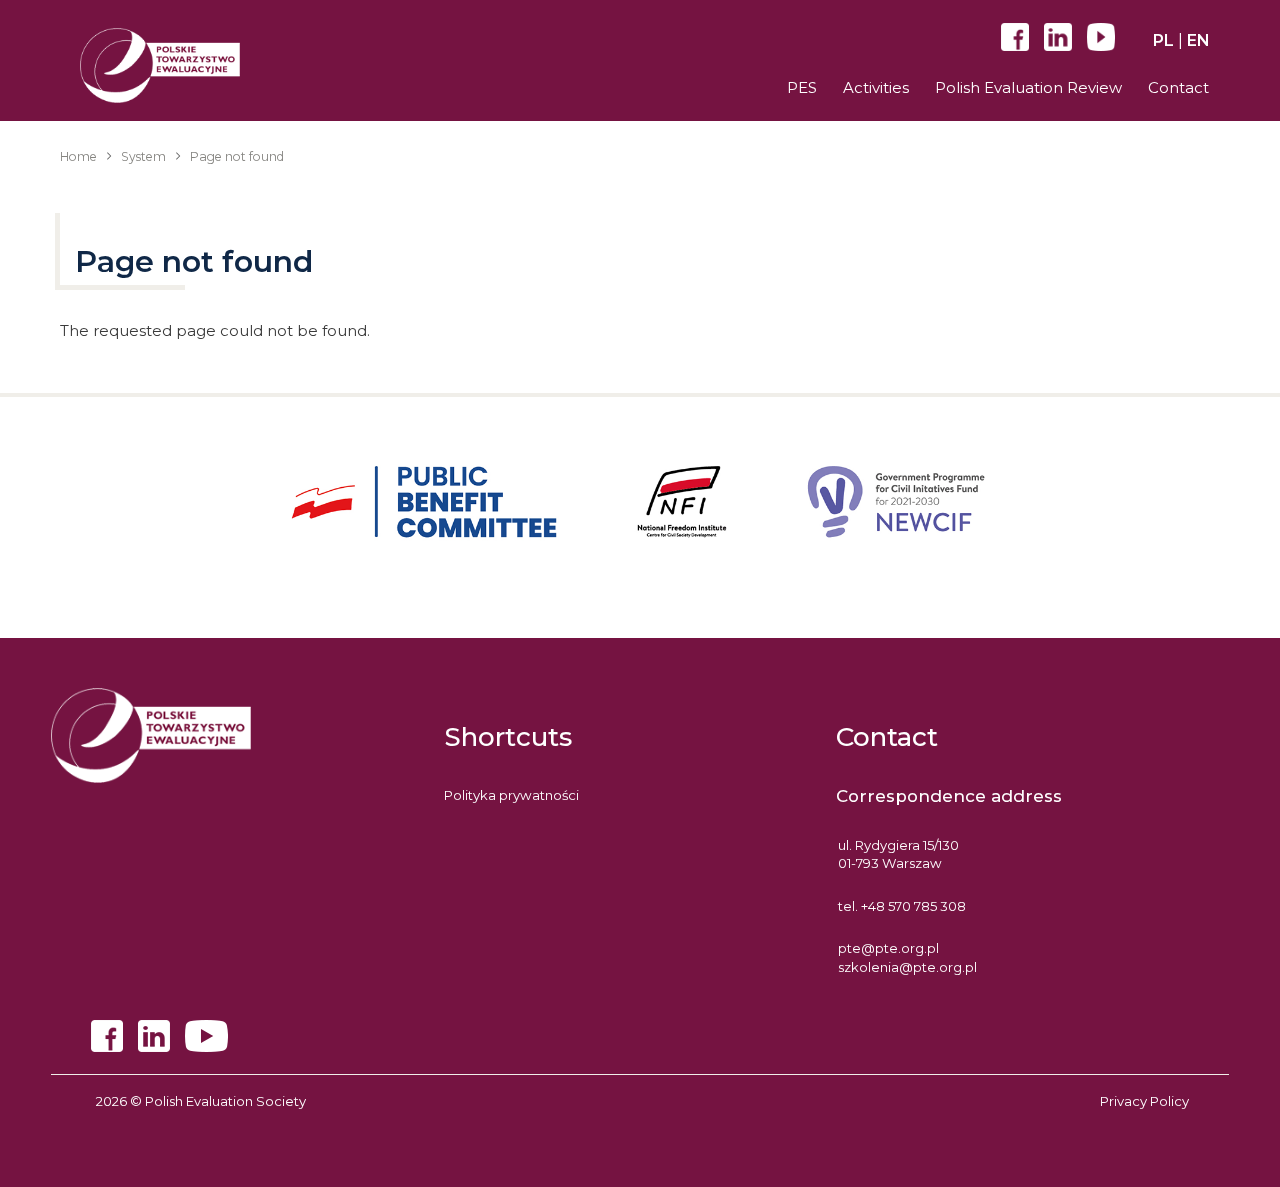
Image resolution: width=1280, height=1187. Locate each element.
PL (1163, 40)
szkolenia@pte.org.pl (907, 967)
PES (802, 87)
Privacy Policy (1144, 1101)
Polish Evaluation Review (1028, 87)
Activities (876, 87)
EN (1198, 40)
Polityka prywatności (511, 795)
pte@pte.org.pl (888, 948)
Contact (1178, 87)
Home (78, 156)
